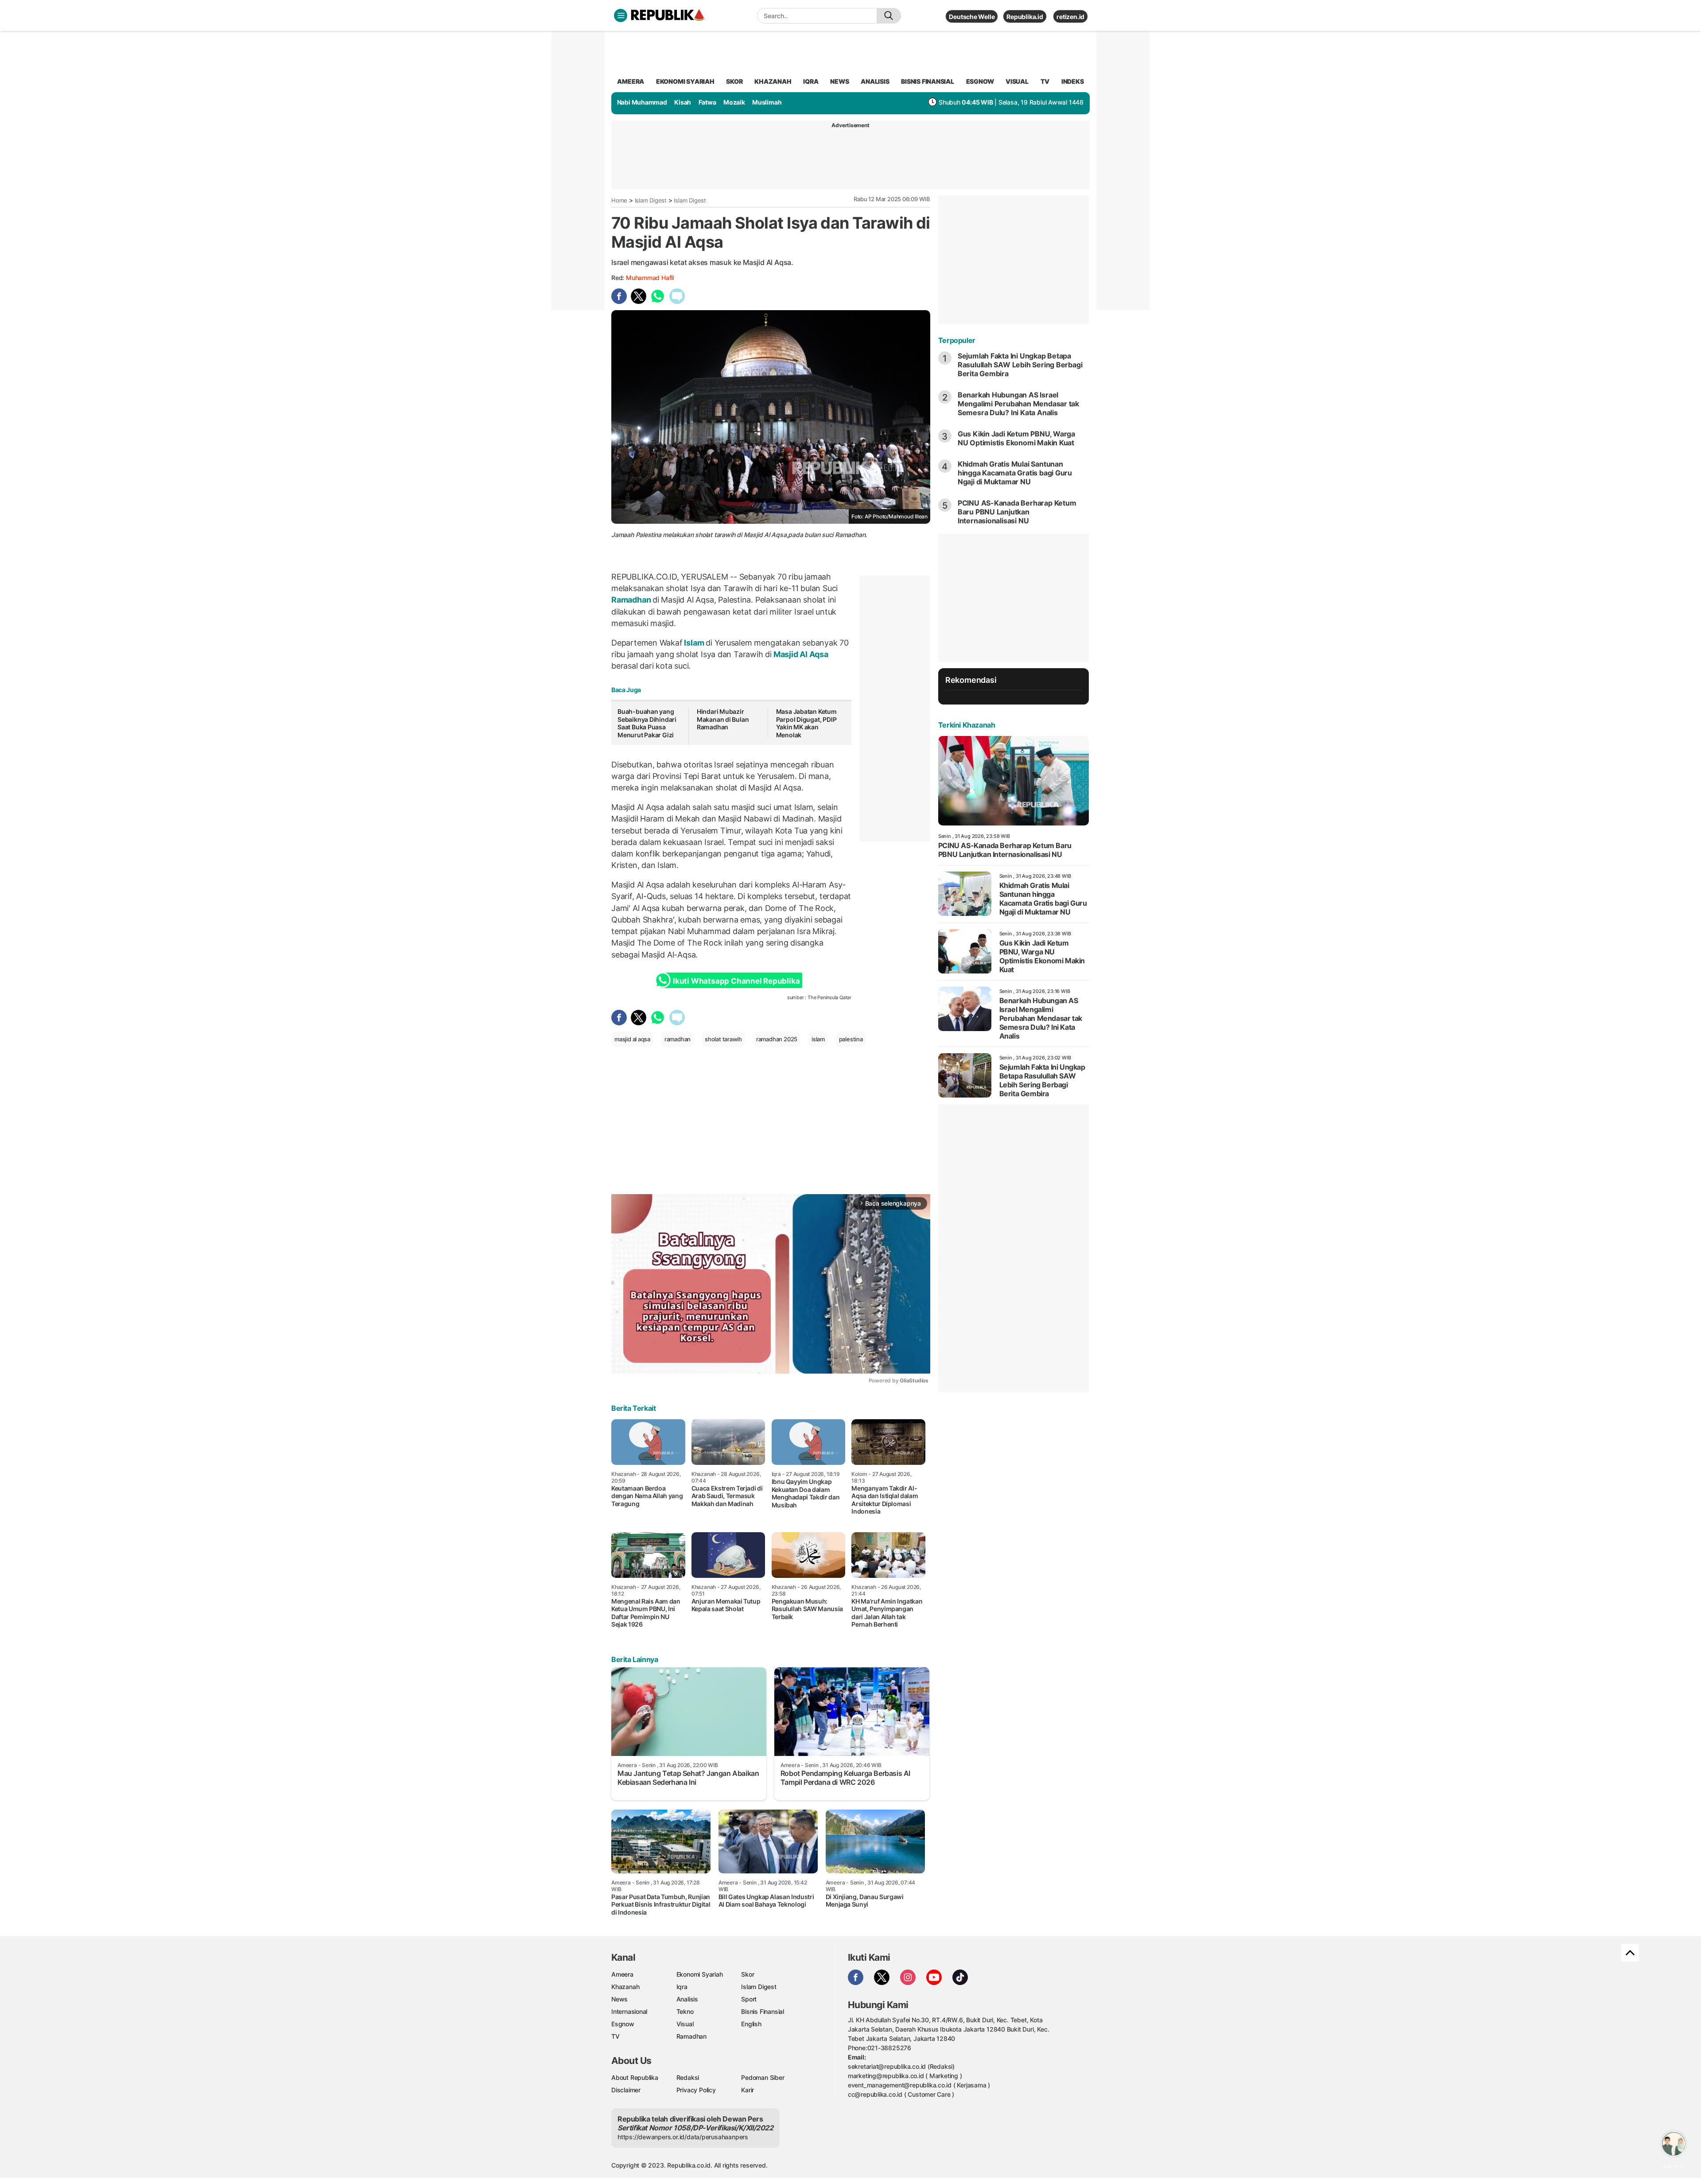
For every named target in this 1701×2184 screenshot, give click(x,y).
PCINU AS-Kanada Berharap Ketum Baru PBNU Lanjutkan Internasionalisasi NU (1017, 512)
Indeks (1073, 81)
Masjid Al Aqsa (800, 654)
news (839, 81)
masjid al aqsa (632, 1039)
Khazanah (625, 1987)
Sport (749, 1999)
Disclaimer (626, 2090)
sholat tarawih (723, 1039)
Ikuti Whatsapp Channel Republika (736, 981)
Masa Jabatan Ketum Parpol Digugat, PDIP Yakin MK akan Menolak (806, 723)
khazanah (773, 81)
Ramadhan (632, 600)
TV (1045, 81)
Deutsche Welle (972, 17)
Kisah (683, 102)
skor (734, 81)
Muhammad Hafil (650, 278)
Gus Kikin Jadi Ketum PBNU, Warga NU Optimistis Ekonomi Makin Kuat (1016, 438)
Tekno (685, 2011)
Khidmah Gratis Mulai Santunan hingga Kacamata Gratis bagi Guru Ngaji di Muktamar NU (1015, 473)
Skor (748, 1974)
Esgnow (623, 2024)
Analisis (687, 1999)
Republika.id (1025, 17)
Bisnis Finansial (928, 81)
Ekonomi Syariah (685, 81)
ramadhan (678, 1039)
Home (619, 200)
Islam (694, 643)
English (751, 2024)
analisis (875, 81)
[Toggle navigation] (621, 16)
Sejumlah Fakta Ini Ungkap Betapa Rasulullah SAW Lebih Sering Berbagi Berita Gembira (1020, 365)
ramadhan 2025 (777, 1039)
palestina (851, 1039)
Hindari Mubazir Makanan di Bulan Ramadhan (723, 719)
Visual (685, 2024)
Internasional (629, 2011)
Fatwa (707, 102)
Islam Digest (651, 200)
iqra (811, 81)
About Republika (635, 2077)
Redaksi (688, 2077)
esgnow (980, 81)
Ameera (622, 1974)
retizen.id (1070, 17)
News (619, 1999)
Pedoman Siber (763, 2077)
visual (1017, 81)
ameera (631, 81)
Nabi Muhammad (642, 102)
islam (818, 1039)
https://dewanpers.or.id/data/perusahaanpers (683, 2137)
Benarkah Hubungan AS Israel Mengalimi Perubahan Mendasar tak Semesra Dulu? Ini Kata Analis (1018, 404)
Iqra (682, 1987)
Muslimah (767, 102)
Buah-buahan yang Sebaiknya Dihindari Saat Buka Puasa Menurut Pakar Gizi (647, 723)
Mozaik (734, 102)
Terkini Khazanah (967, 725)
